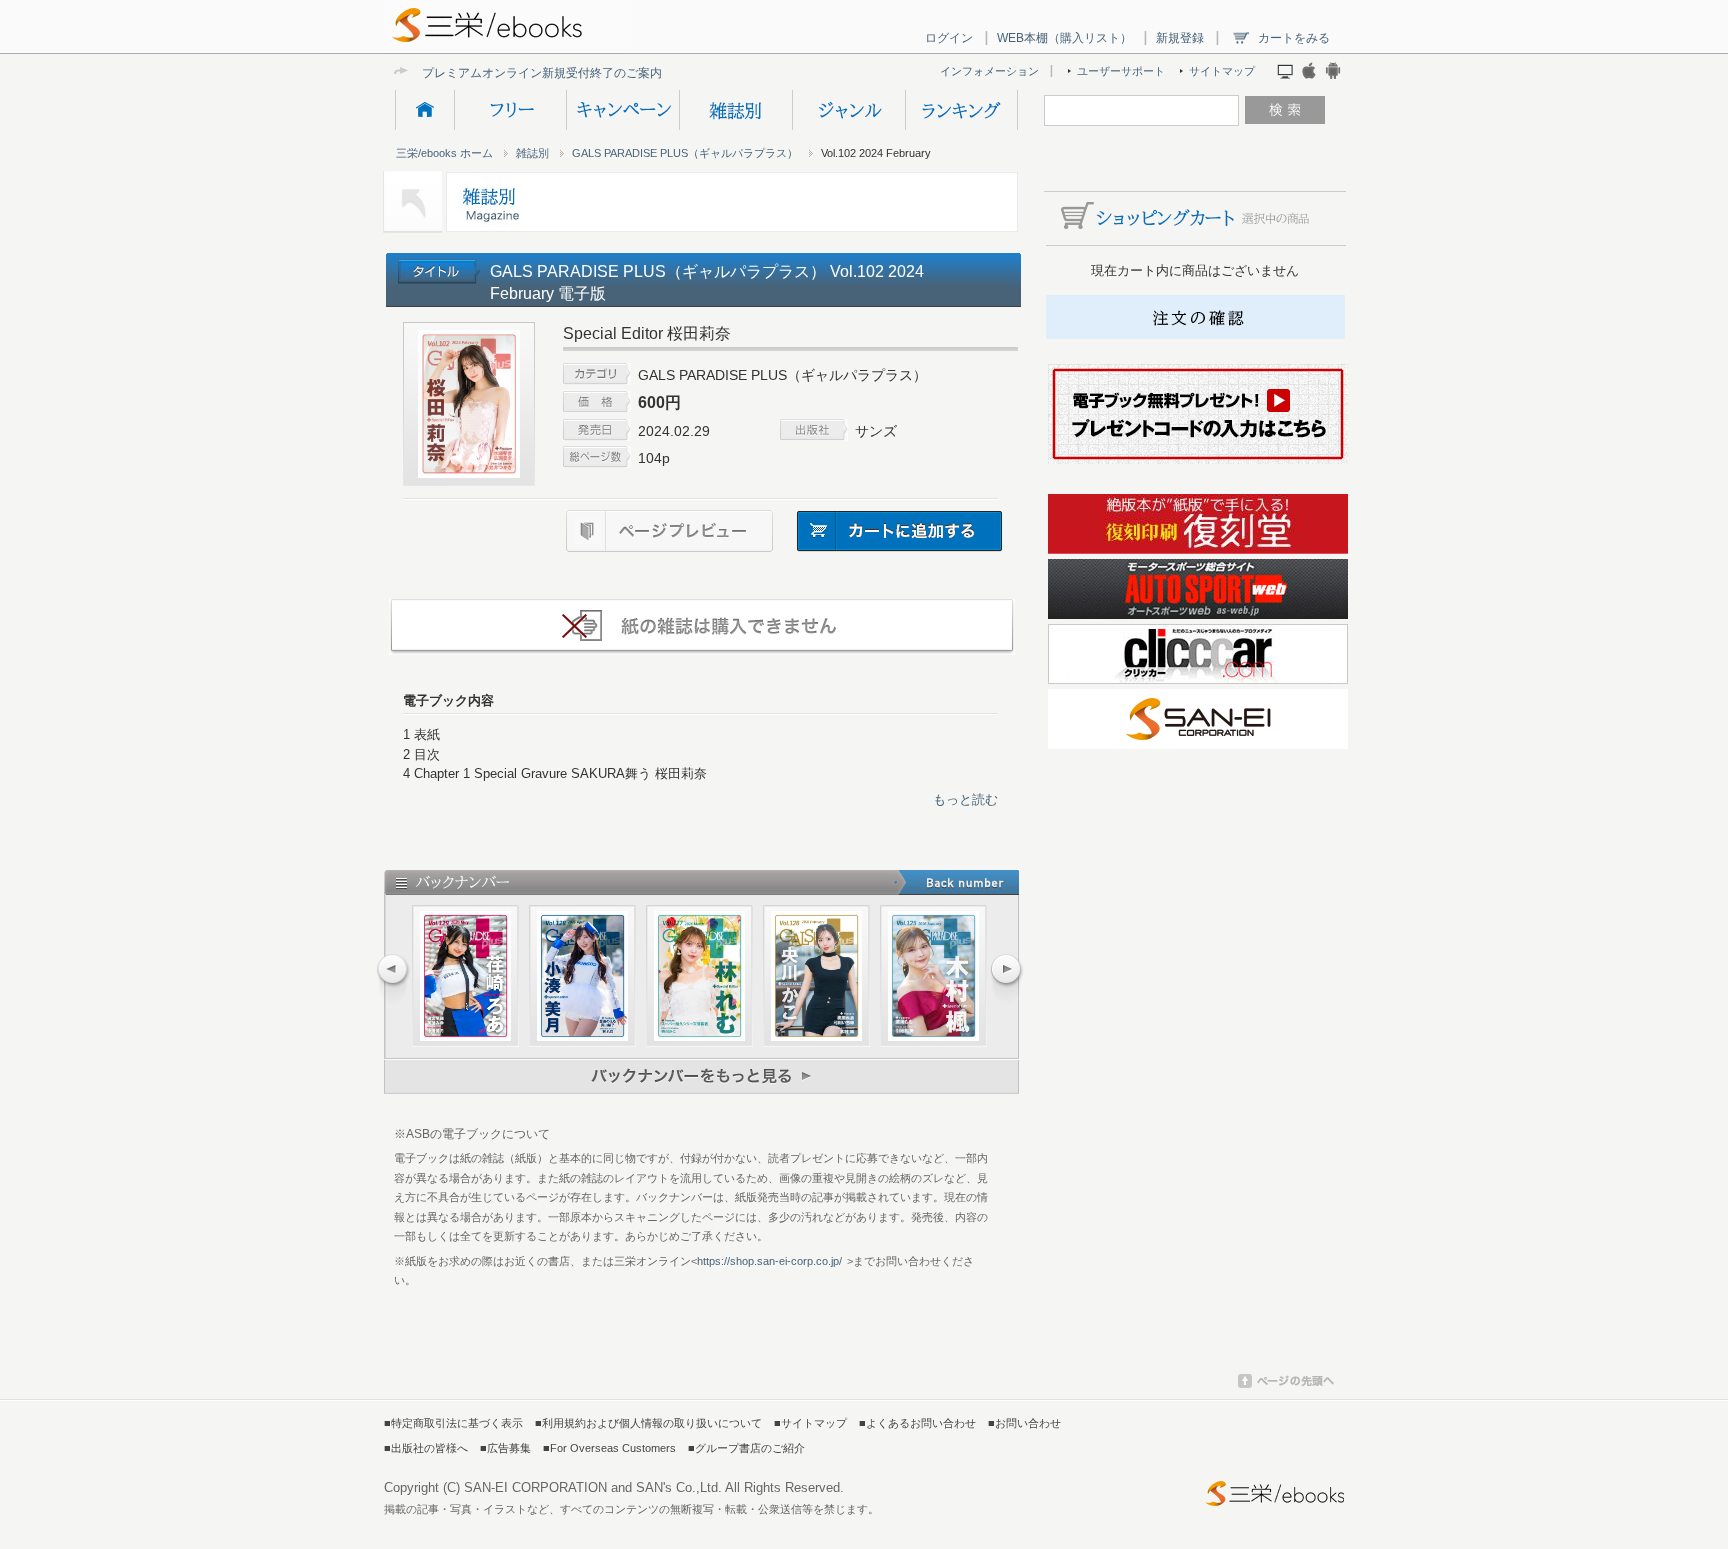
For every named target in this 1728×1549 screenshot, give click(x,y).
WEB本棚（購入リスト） (1064, 38)
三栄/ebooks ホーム (444, 153)
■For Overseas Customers (609, 1448)
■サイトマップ (810, 1423)
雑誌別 (735, 110)
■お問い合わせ (1024, 1423)
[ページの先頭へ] (1286, 1384)
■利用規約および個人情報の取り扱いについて (648, 1423)
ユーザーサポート (1121, 71)
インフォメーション (989, 71)
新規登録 (1180, 38)
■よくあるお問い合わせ (917, 1423)
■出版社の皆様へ (426, 1448)
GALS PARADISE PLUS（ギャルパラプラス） (685, 153)
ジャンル (848, 110)
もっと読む (965, 799)
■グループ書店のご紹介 (746, 1448)
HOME (424, 110)
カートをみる (1294, 38)
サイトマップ (1222, 71)
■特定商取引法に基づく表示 (453, 1423)
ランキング (961, 110)
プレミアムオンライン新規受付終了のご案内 (542, 72)
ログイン (949, 38)
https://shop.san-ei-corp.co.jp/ (769, 1261)
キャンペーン (622, 110)
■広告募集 (505, 1448)
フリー (510, 110)
